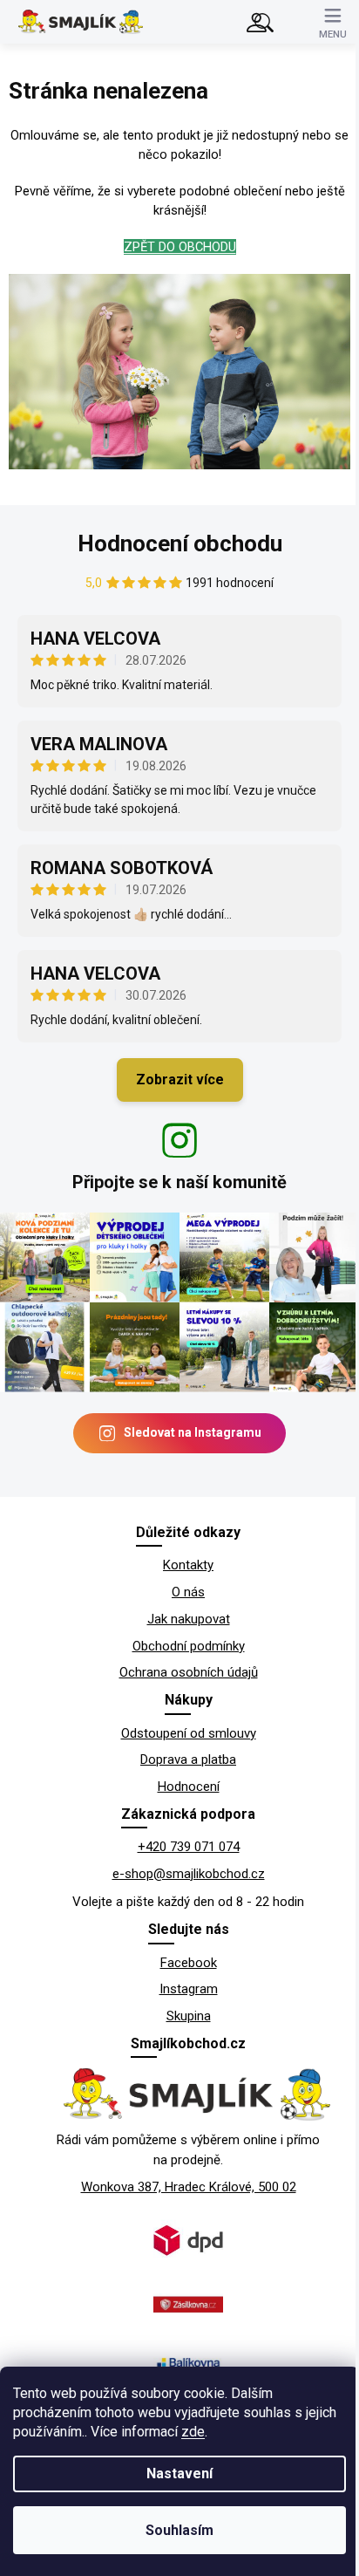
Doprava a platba (188, 1759)
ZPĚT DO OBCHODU (180, 247)
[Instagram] (179, 1140)
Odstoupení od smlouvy (189, 1733)
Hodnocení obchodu (180, 543)
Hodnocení (189, 1787)
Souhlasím (179, 2530)
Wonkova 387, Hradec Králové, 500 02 (189, 2187)
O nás (188, 1592)
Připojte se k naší (179, 1182)
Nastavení (179, 2474)
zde (193, 2432)
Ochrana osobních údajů (189, 1672)
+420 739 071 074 (189, 1847)
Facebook (189, 1963)
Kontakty (188, 1565)
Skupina (189, 2016)
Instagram (189, 1989)
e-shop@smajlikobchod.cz (189, 1874)
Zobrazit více (180, 1080)
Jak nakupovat (189, 1619)
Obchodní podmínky (189, 1646)
